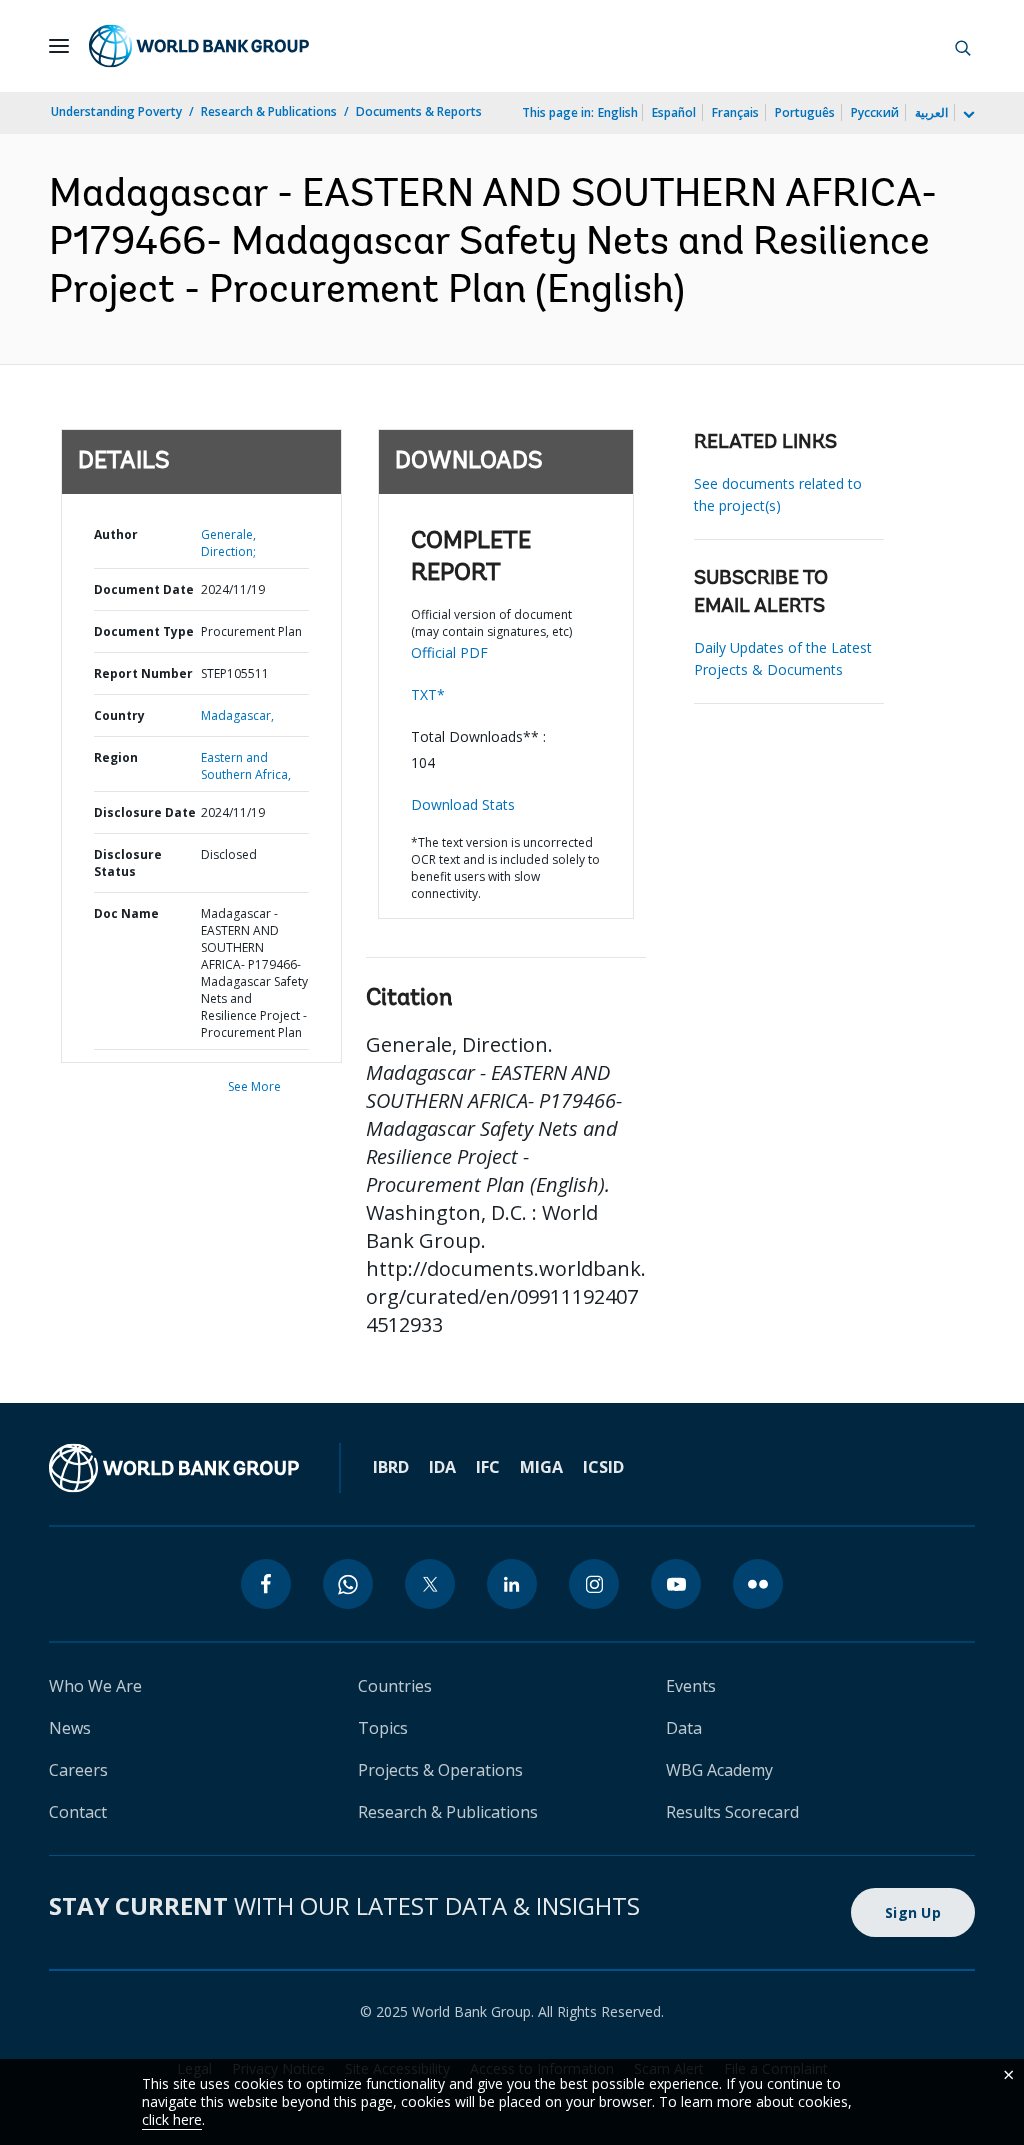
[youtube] (676, 1584)
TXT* (428, 694)
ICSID (603, 1467)
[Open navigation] (59, 46)
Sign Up (913, 1912)
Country (119, 715)
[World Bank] (174, 1468)
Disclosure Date (145, 812)
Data (684, 1728)
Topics (383, 1728)
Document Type (144, 631)
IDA (442, 1467)
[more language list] (967, 115)
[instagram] (594, 1584)
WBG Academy (719, 1770)
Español (674, 112)
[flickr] (758, 1584)
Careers (78, 1770)
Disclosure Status (128, 863)
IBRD (391, 1467)
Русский (875, 112)
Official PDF (449, 652)
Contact (78, 1812)
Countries (395, 1686)
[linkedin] (512, 1584)
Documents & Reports (419, 111)
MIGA (541, 1467)
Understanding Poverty (116, 111)
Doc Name (126, 913)
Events (691, 1686)
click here (172, 2119)
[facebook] (266, 1584)
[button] (963, 46)
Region (116, 757)
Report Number (143, 673)
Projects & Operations (440, 1770)
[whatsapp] (348, 1584)
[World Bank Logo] (199, 46)
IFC (488, 1467)
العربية (931, 112)
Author (116, 534)
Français (735, 112)
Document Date (144, 589)
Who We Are (95, 1686)
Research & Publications (269, 111)
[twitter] (430, 1584)
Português (805, 112)
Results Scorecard (732, 1812)
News (70, 1728)
